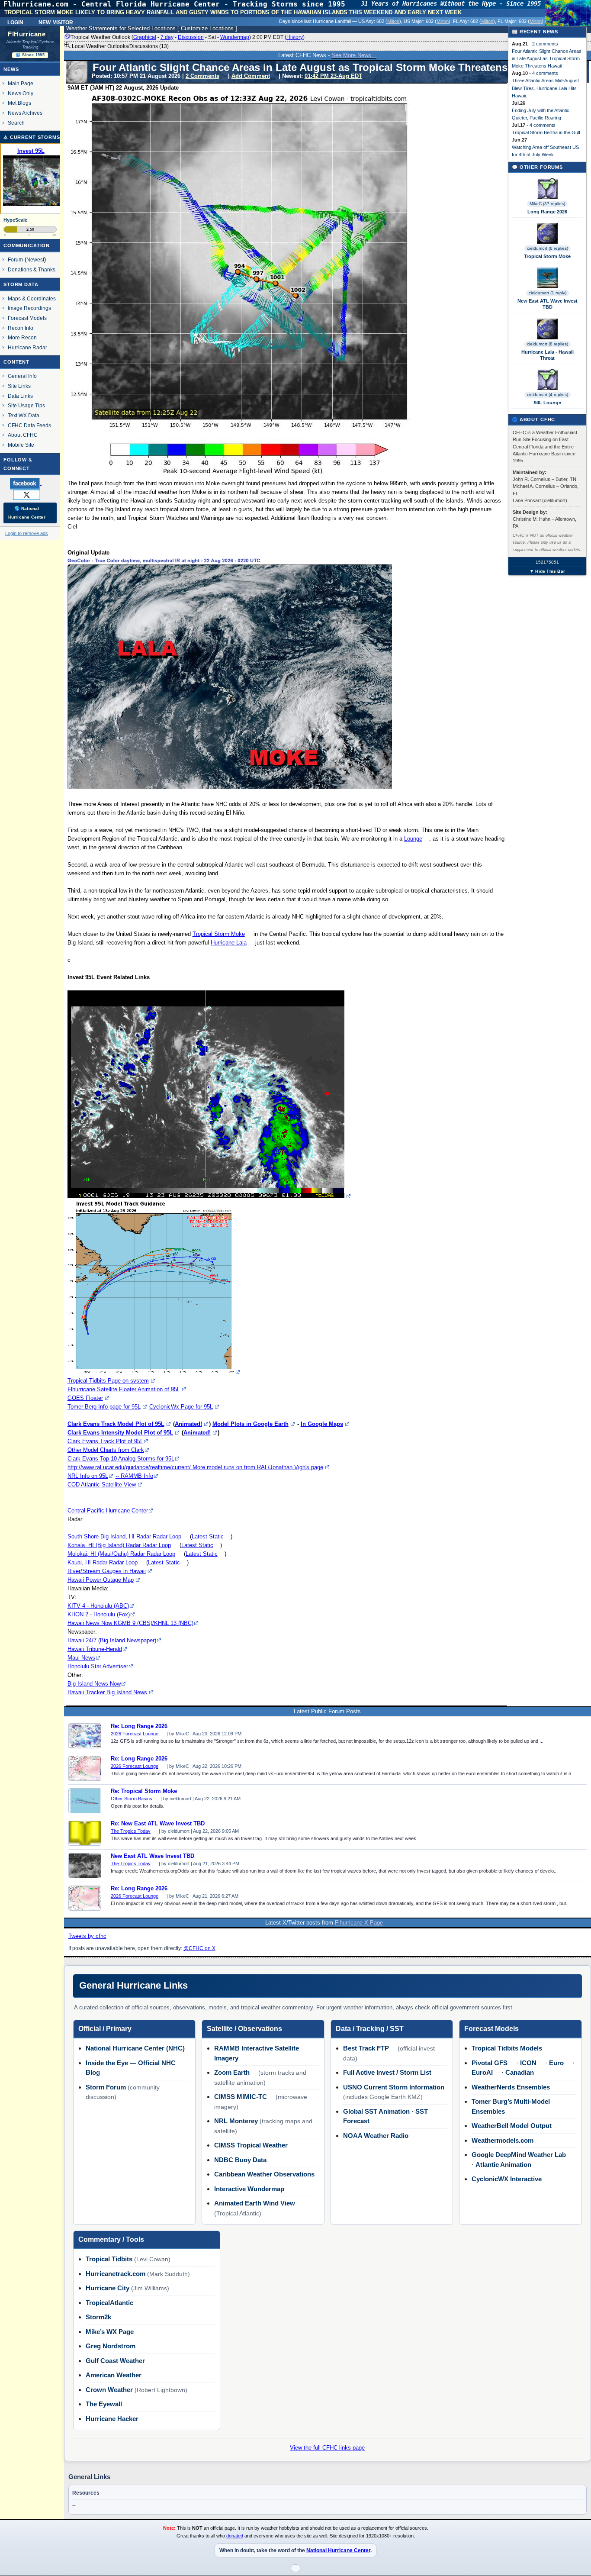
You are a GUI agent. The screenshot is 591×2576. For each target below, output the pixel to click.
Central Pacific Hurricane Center (108, 1510)
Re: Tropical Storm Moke (144, 1791)
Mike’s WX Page (110, 2332)
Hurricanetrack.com (116, 2274)
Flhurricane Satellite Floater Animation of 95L (124, 1389)
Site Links (19, 386)
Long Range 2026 (547, 212)
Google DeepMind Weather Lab (519, 2155)
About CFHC (23, 435)
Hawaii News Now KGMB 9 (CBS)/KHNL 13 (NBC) (130, 1623)
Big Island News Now (94, 1684)
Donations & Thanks (32, 269)
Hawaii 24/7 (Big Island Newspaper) (112, 1640)
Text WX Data (24, 415)
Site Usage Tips (26, 405)
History (295, 37)
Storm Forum (106, 2087)
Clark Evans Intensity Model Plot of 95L (120, 1433)
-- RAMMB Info (134, 1476)
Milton (393, 21)
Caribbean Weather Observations (264, 2174)
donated (235, 2536)
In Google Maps (322, 1424)
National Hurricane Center (338, 2550)
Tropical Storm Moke (219, 934)
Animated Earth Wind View (255, 2203)
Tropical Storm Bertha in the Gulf (546, 132)
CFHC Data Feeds (29, 425)
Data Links (20, 396)
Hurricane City (108, 2288)
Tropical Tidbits (109, 2259)
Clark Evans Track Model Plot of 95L (116, 1424)
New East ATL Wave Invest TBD (153, 1856)
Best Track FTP (366, 2048)
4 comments (545, 73)
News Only (21, 93)
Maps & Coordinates (32, 298)
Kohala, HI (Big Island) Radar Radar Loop (119, 1545)
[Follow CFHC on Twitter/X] (30, 494)
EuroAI (482, 2072)
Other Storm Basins (132, 1799)
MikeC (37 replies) (547, 204)
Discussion (191, 37)
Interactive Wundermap (249, 2189)
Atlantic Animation (503, 2165)
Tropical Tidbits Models (507, 2048)
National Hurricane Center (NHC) (135, 2048)
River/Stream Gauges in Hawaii (107, 1571)
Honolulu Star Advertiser (98, 1666)
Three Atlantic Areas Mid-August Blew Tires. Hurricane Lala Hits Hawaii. (545, 88)
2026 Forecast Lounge (135, 1734)
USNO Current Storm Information (394, 2087)
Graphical (145, 37)
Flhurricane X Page (359, 1923)
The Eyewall (104, 2404)
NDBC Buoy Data (240, 2160)
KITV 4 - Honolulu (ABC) (98, 1606)
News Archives (25, 113)
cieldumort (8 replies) (548, 344)
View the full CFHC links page (327, 2448)
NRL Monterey (236, 2121)
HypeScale (15, 220)
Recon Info (21, 328)
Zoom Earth (232, 2072)
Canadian (520, 2072)
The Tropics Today (131, 1831)
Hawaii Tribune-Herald (95, 1649)
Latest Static (208, 1536)
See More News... (354, 55)
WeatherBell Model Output (512, 2126)
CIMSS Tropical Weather (251, 2145)
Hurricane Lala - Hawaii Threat (548, 355)
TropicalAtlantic (109, 2303)
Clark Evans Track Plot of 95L (105, 1441)
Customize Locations (207, 28)
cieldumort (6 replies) (548, 248)
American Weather (114, 2375)
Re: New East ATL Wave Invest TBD (158, 1824)
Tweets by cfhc (87, 1936)
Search (16, 123)
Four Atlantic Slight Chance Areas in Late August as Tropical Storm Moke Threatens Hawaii (547, 58)
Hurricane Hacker (112, 2419)
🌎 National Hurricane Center (27, 513)
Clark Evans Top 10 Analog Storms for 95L (121, 1459)
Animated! (188, 1424)
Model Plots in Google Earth (251, 1424)
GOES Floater (85, 1398)
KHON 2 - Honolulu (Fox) (99, 1614)
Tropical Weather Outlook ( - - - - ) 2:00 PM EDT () (188, 37)
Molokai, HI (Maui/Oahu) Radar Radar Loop (121, 1554)
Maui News (81, 1658)
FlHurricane (27, 34)
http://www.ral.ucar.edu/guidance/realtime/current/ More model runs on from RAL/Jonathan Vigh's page (195, 1467)
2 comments (545, 44)
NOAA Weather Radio (376, 2136)
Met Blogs (19, 103)
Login (15, 22)
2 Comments (202, 76)
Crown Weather (109, 2390)
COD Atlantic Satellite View (102, 1485)
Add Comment (251, 76)
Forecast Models (27, 318)
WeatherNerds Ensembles (511, 2087)
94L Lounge (548, 403)
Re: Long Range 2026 (139, 1726)
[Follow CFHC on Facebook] (29, 483)
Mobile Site (21, 445)
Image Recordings (29, 308)
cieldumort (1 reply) (548, 293)
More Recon (22, 337)
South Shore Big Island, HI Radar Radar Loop (124, 1536)
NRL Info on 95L (88, 1476)
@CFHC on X (199, 1948)
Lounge (413, 839)
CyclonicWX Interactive (507, 2179)
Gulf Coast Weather (115, 2361)
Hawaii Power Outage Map (101, 1580)
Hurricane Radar (27, 347)
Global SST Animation (376, 2111)
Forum (15, 260)
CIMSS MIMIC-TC (241, 2097)
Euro (556, 2063)
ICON (528, 2063)
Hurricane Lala (229, 943)
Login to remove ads (27, 533)
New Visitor (56, 22)
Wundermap (235, 37)
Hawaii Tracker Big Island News (107, 1692)
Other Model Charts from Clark (106, 1450)
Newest (35, 260)
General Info (22, 376)
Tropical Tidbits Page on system (108, 1381)
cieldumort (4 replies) (548, 395)
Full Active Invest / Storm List (387, 2072)
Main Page (21, 83)
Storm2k (98, 2317)
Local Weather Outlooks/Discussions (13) (120, 46)
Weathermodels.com (503, 2140)
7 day (167, 37)
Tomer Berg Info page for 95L (104, 1407)
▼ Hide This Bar (547, 571)
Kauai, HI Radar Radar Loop (103, 1562)
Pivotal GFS (490, 2063)
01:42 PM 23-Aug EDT (333, 76)
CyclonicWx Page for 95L (181, 1407)
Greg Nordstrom (111, 2346)
